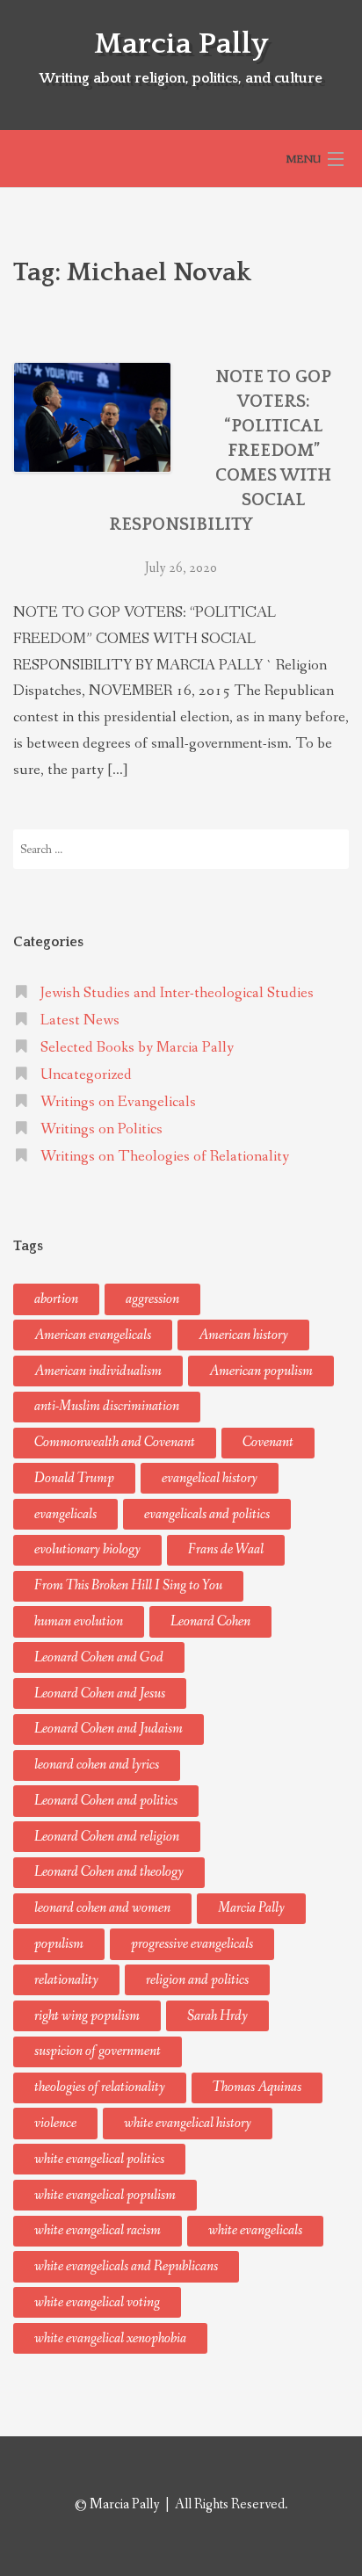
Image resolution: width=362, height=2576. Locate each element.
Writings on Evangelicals (118, 1102)
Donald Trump (74, 1478)
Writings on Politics (101, 1129)
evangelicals (65, 1514)
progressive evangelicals (192, 1944)
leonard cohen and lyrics (97, 1765)
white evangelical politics (99, 2159)
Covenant (268, 1442)
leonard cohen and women (102, 1908)
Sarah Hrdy (217, 2016)
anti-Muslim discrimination (107, 1406)
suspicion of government (98, 2051)
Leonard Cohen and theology (109, 1872)
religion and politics (197, 1980)
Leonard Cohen (210, 1621)
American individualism (98, 1371)
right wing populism (87, 2016)
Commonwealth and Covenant (115, 1442)
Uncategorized (86, 1075)
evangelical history (210, 1478)
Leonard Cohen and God (99, 1657)
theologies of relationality (100, 2087)
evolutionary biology (87, 1549)
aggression (152, 1299)
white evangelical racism (98, 2230)
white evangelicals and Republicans (126, 2266)
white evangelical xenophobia (110, 2338)
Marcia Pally (181, 44)
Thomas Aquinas (257, 2087)
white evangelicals (255, 2230)
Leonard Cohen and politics (106, 1801)
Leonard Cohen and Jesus (100, 1693)
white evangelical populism (105, 2195)
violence (55, 2123)
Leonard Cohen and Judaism (109, 1729)
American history (243, 1335)
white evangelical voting (97, 2302)
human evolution (79, 1621)
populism (59, 1944)
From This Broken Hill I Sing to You (128, 1585)
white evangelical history (188, 2123)
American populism (261, 1371)
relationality (66, 1980)
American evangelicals (93, 1335)
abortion (56, 1299)
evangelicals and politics (207, 1514)
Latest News (80, 1020)
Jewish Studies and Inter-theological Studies (177, 993)
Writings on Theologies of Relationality (165, 1157)
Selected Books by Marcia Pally (137, 1048)
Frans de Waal (226, 1549)
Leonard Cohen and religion (107, 1837)
